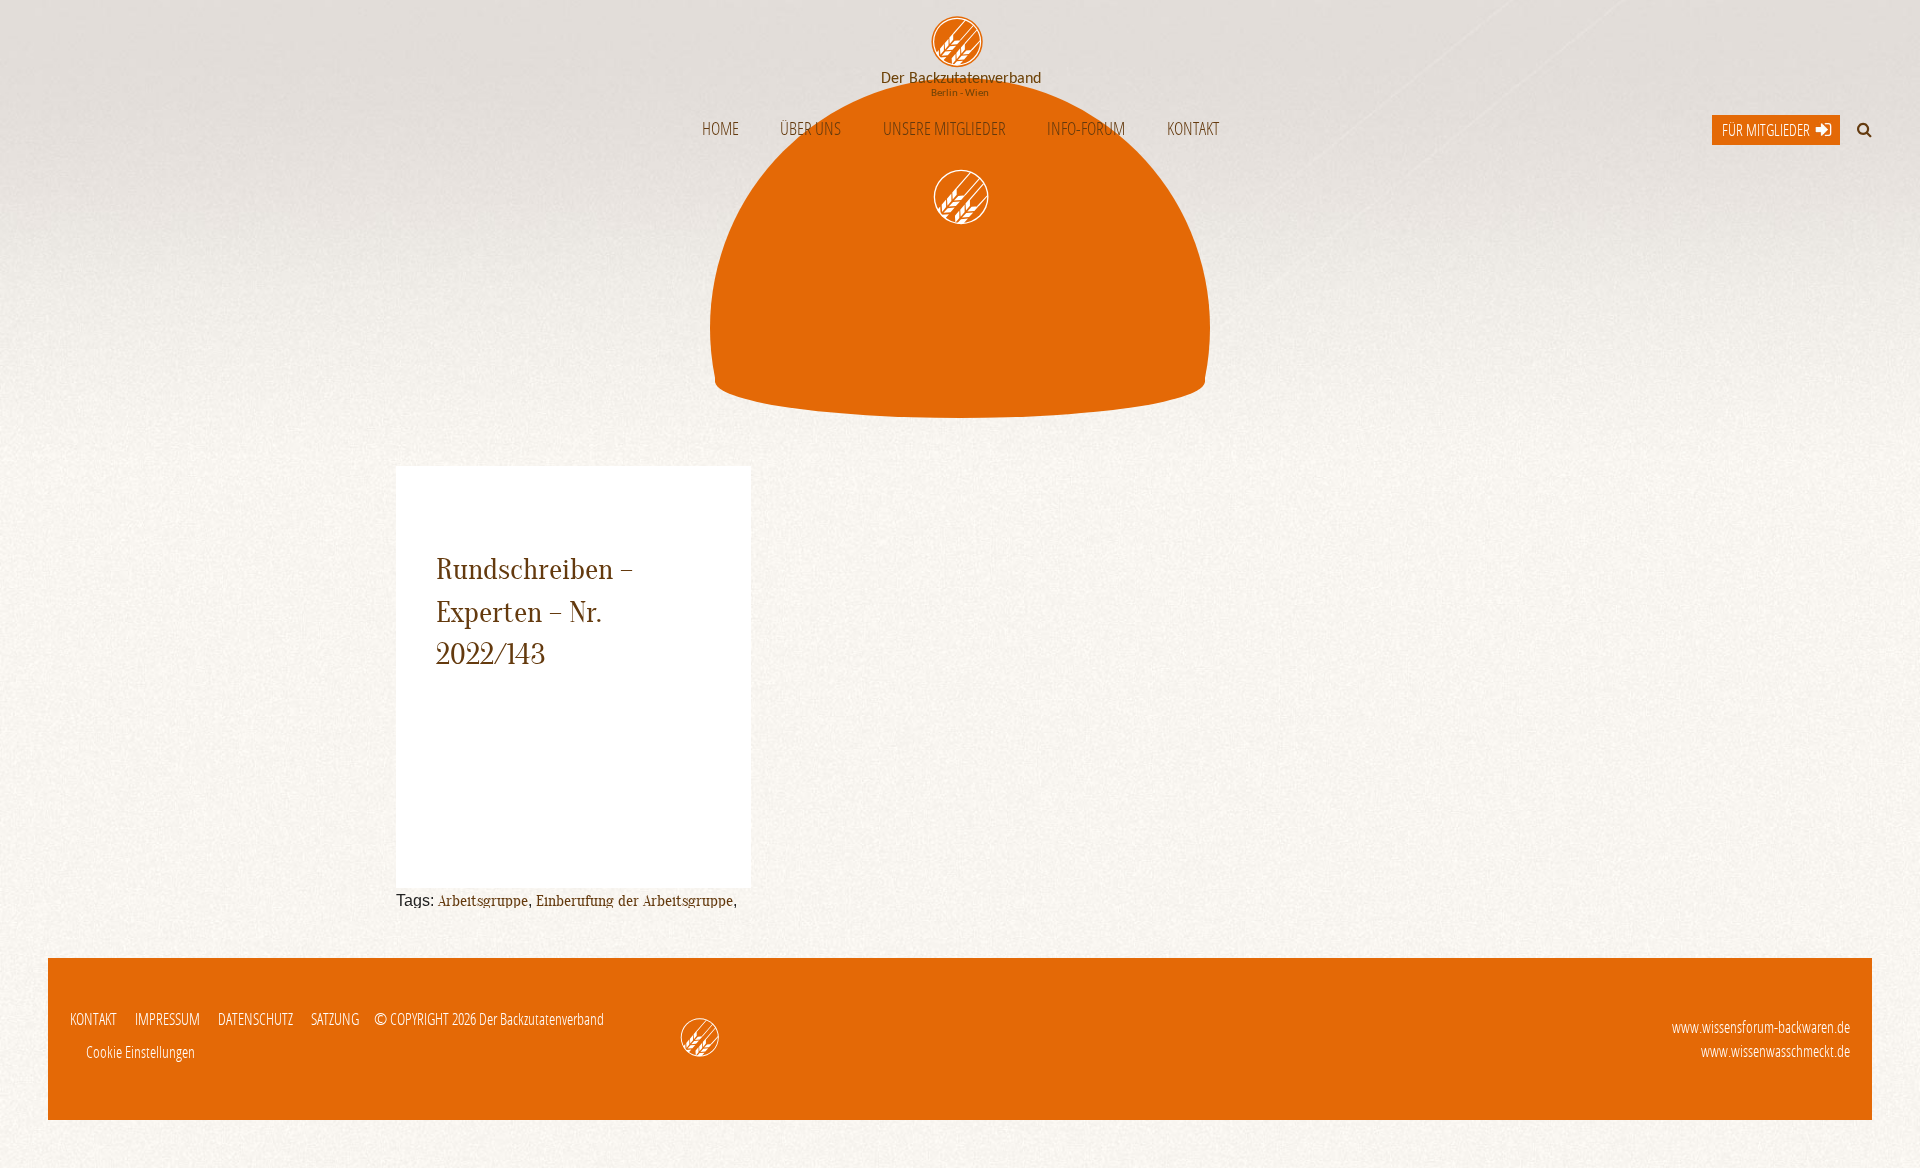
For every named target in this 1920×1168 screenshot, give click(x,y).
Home (720, 128)
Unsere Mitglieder (944, 128)
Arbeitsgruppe (483, 901)
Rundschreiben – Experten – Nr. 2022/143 (534, 612)
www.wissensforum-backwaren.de (1761, 1026)
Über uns (810, 128)
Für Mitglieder (1766, 129)
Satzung (335, 1018)
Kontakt (1193, 128)
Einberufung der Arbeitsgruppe (634, 901)
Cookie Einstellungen (140, 1051)
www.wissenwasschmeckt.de (1775, 1050)
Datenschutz (255, 1018)
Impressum (167, 1018)
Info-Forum (1086, 128)
